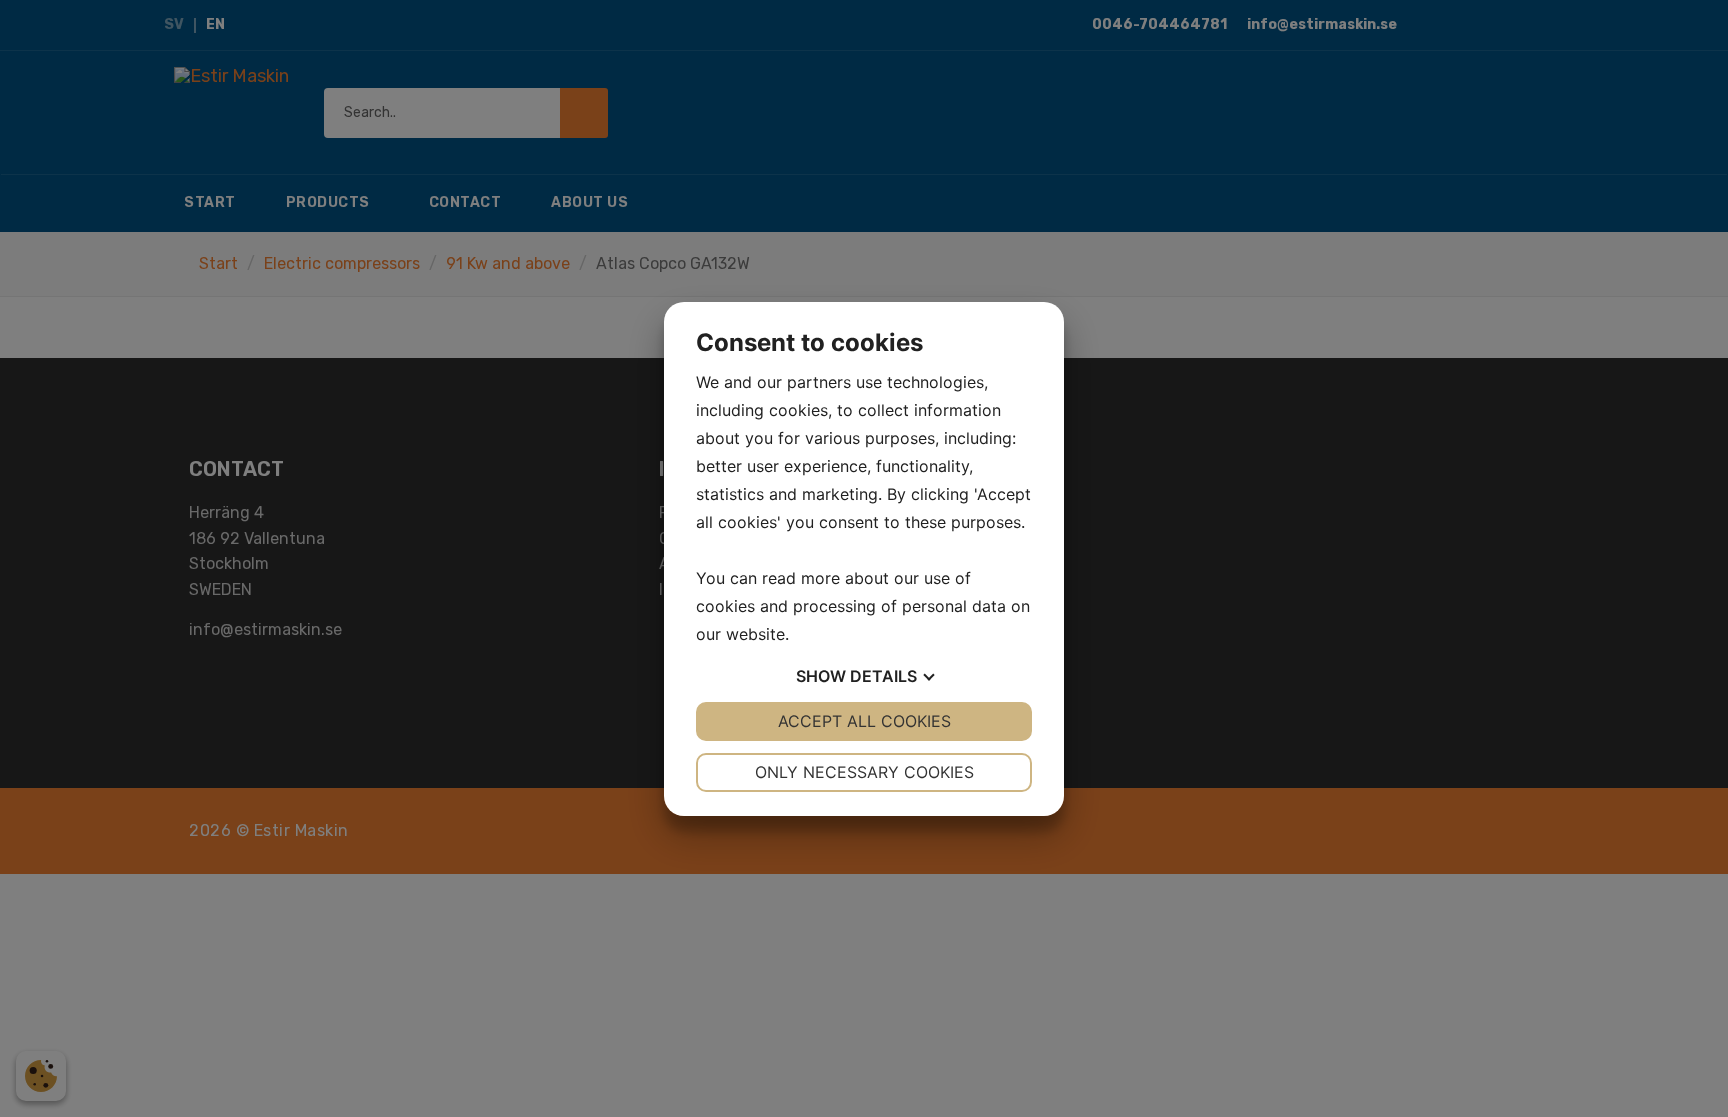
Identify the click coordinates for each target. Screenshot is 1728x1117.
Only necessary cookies (864, 772)
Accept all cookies (864, 721)
